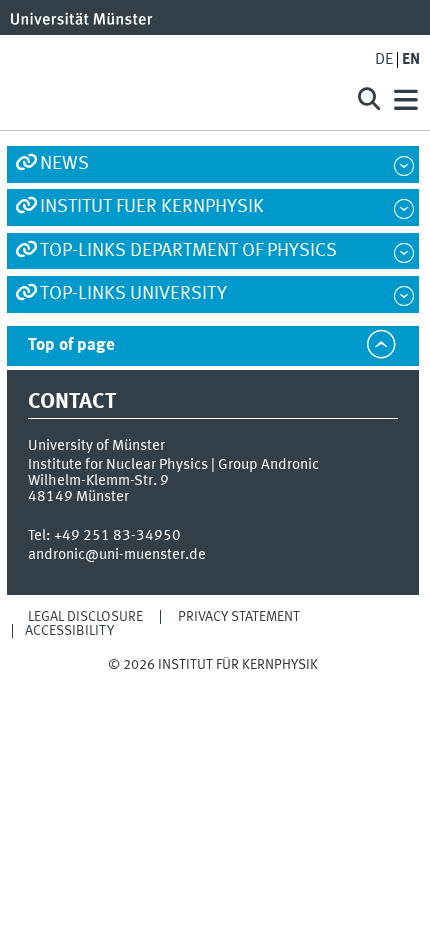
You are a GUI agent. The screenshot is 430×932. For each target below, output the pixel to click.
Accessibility (69, 631)
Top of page (71, 345)
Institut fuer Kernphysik (152, 207)
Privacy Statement (239, 617)
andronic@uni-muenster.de (117, 555)
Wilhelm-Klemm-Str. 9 (98, 481)
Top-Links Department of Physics (188, 251)
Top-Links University (133, 294)
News (64, 164)
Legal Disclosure (85, 617)
